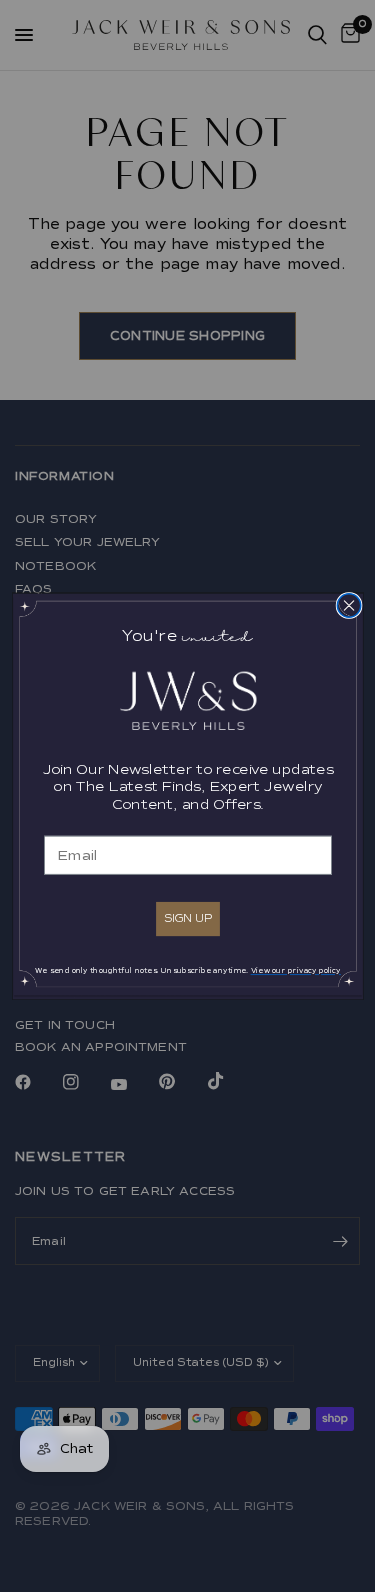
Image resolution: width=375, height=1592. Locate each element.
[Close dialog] (348, 604)
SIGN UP (187, 917)
